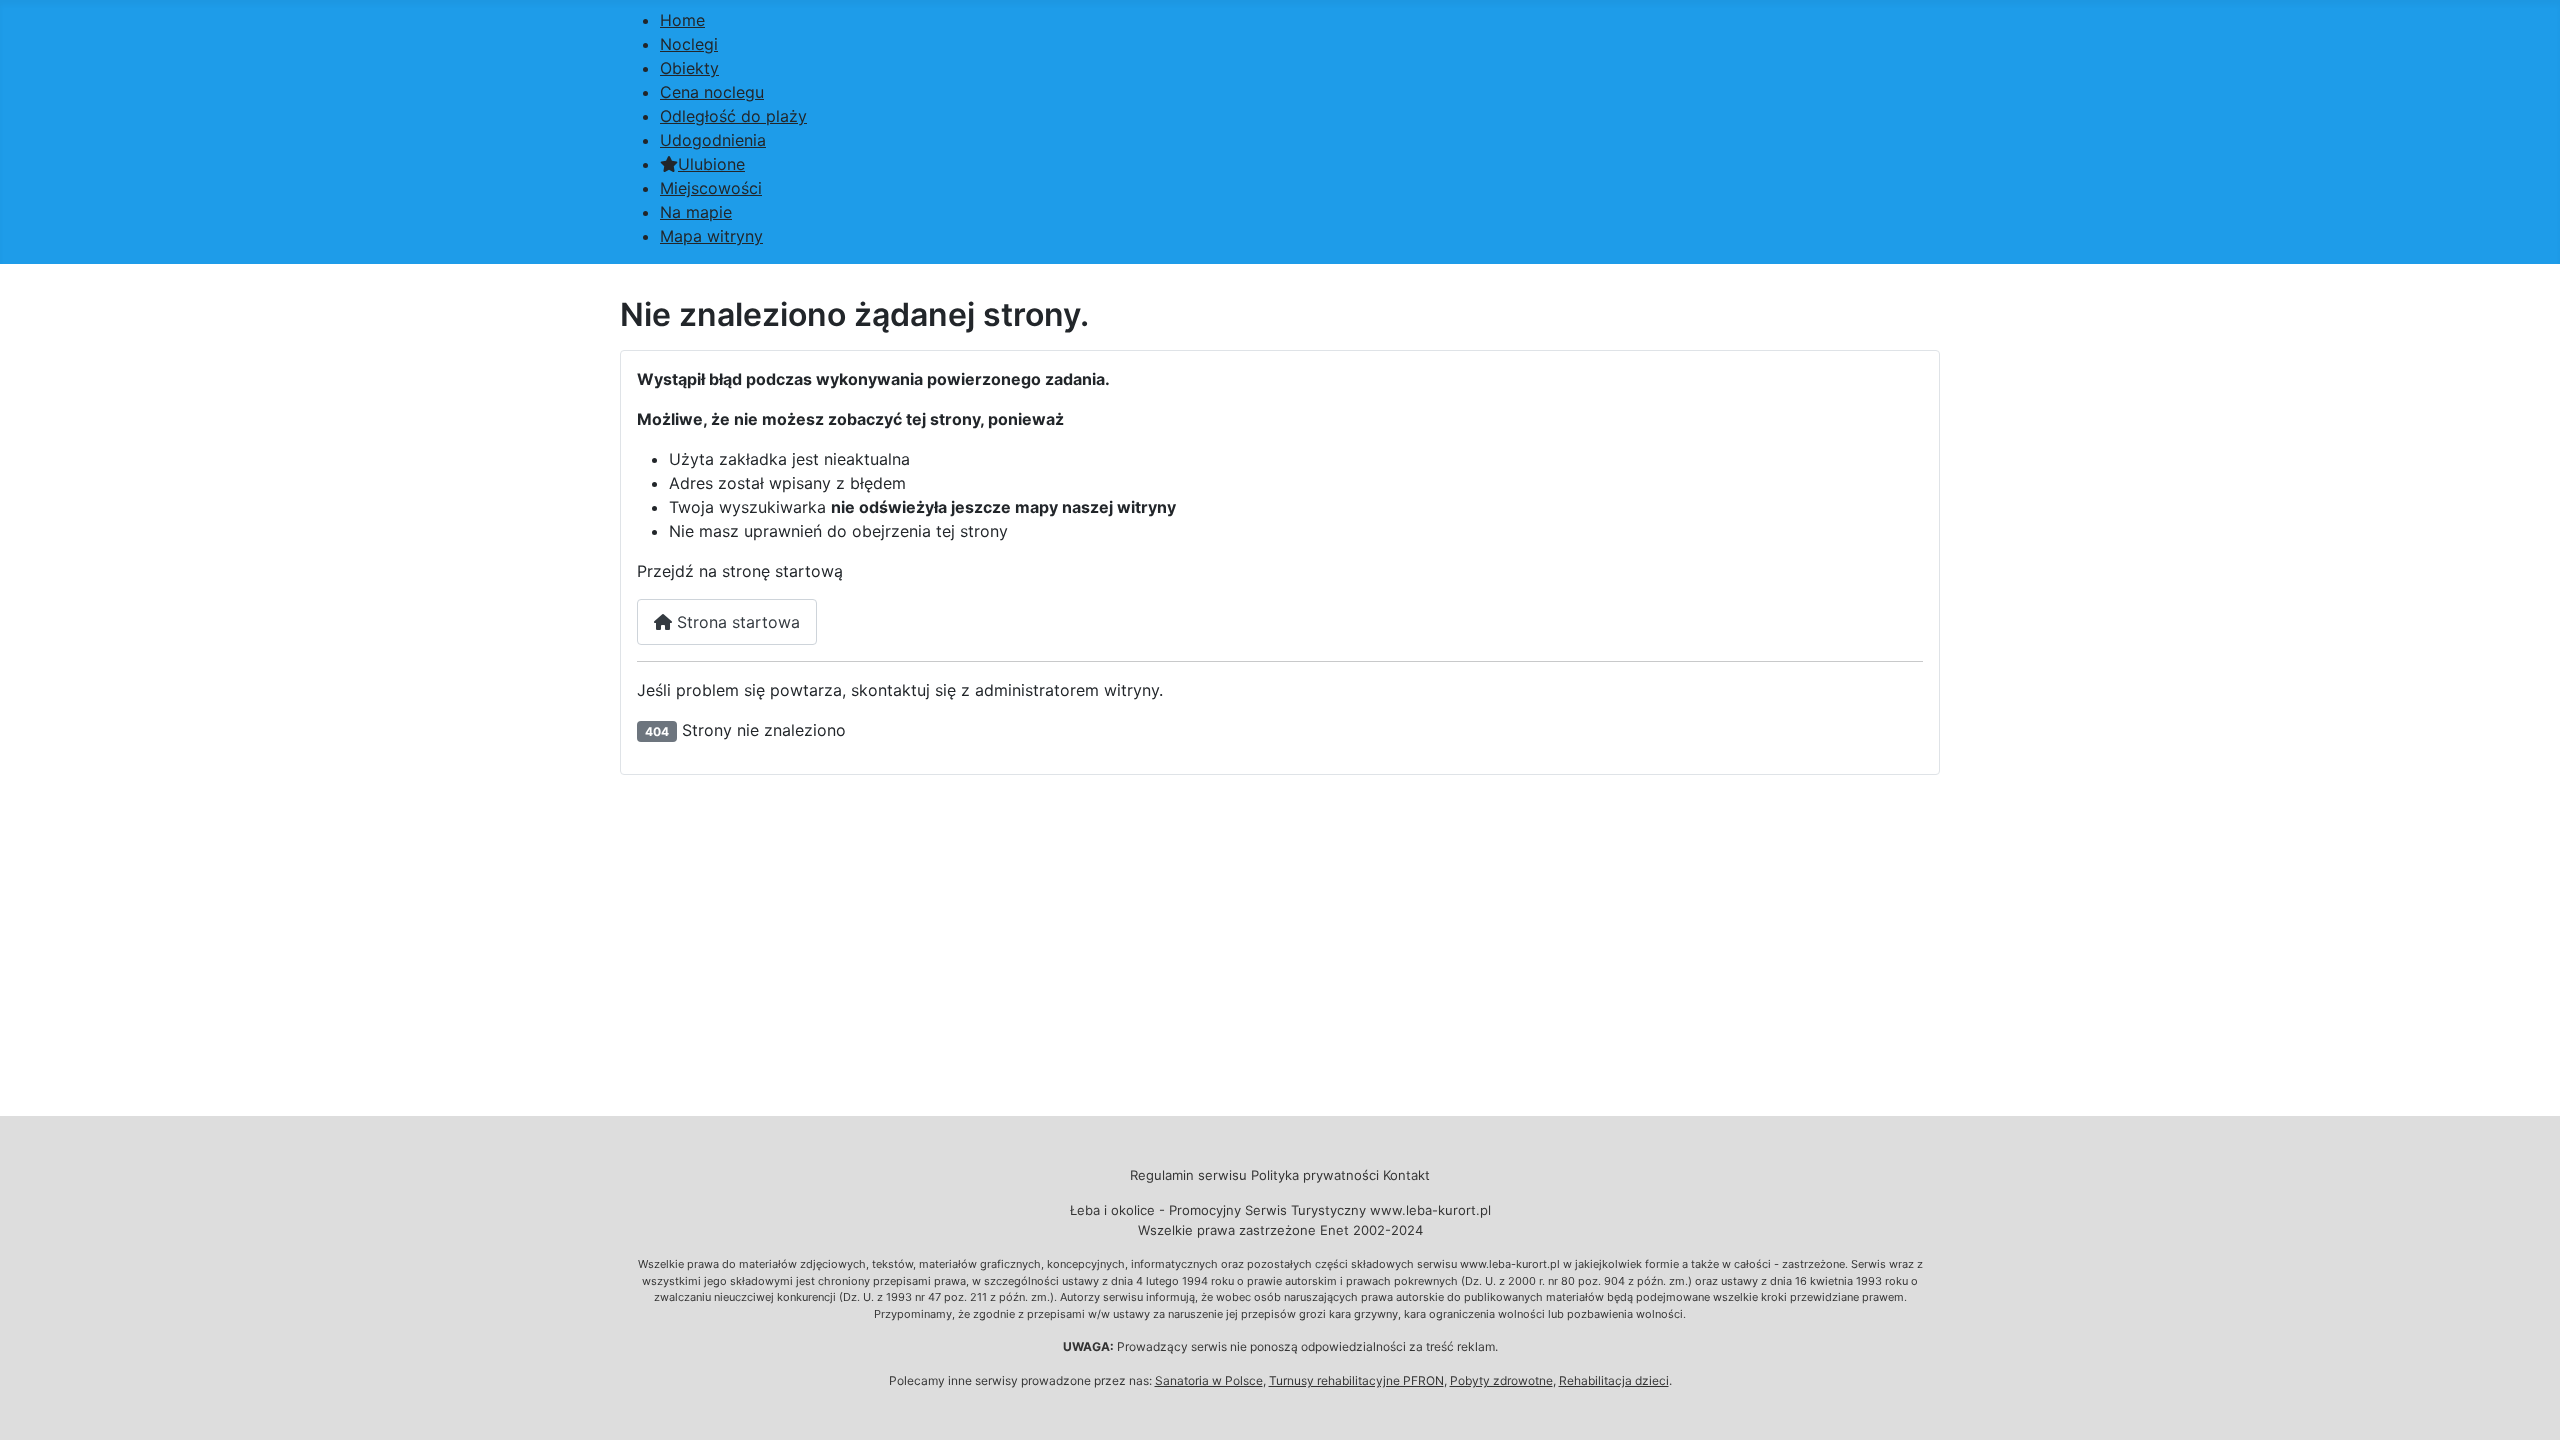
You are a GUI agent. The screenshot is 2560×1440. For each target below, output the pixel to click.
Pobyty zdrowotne (1501, 1380)
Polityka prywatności (1315, 1175)
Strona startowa (736, 622)
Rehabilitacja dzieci (1614, 1380)
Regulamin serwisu (1188, 1175)
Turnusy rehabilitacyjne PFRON (1356, 1380)
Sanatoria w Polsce (1209, 1380)
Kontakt (1406, 1175)
